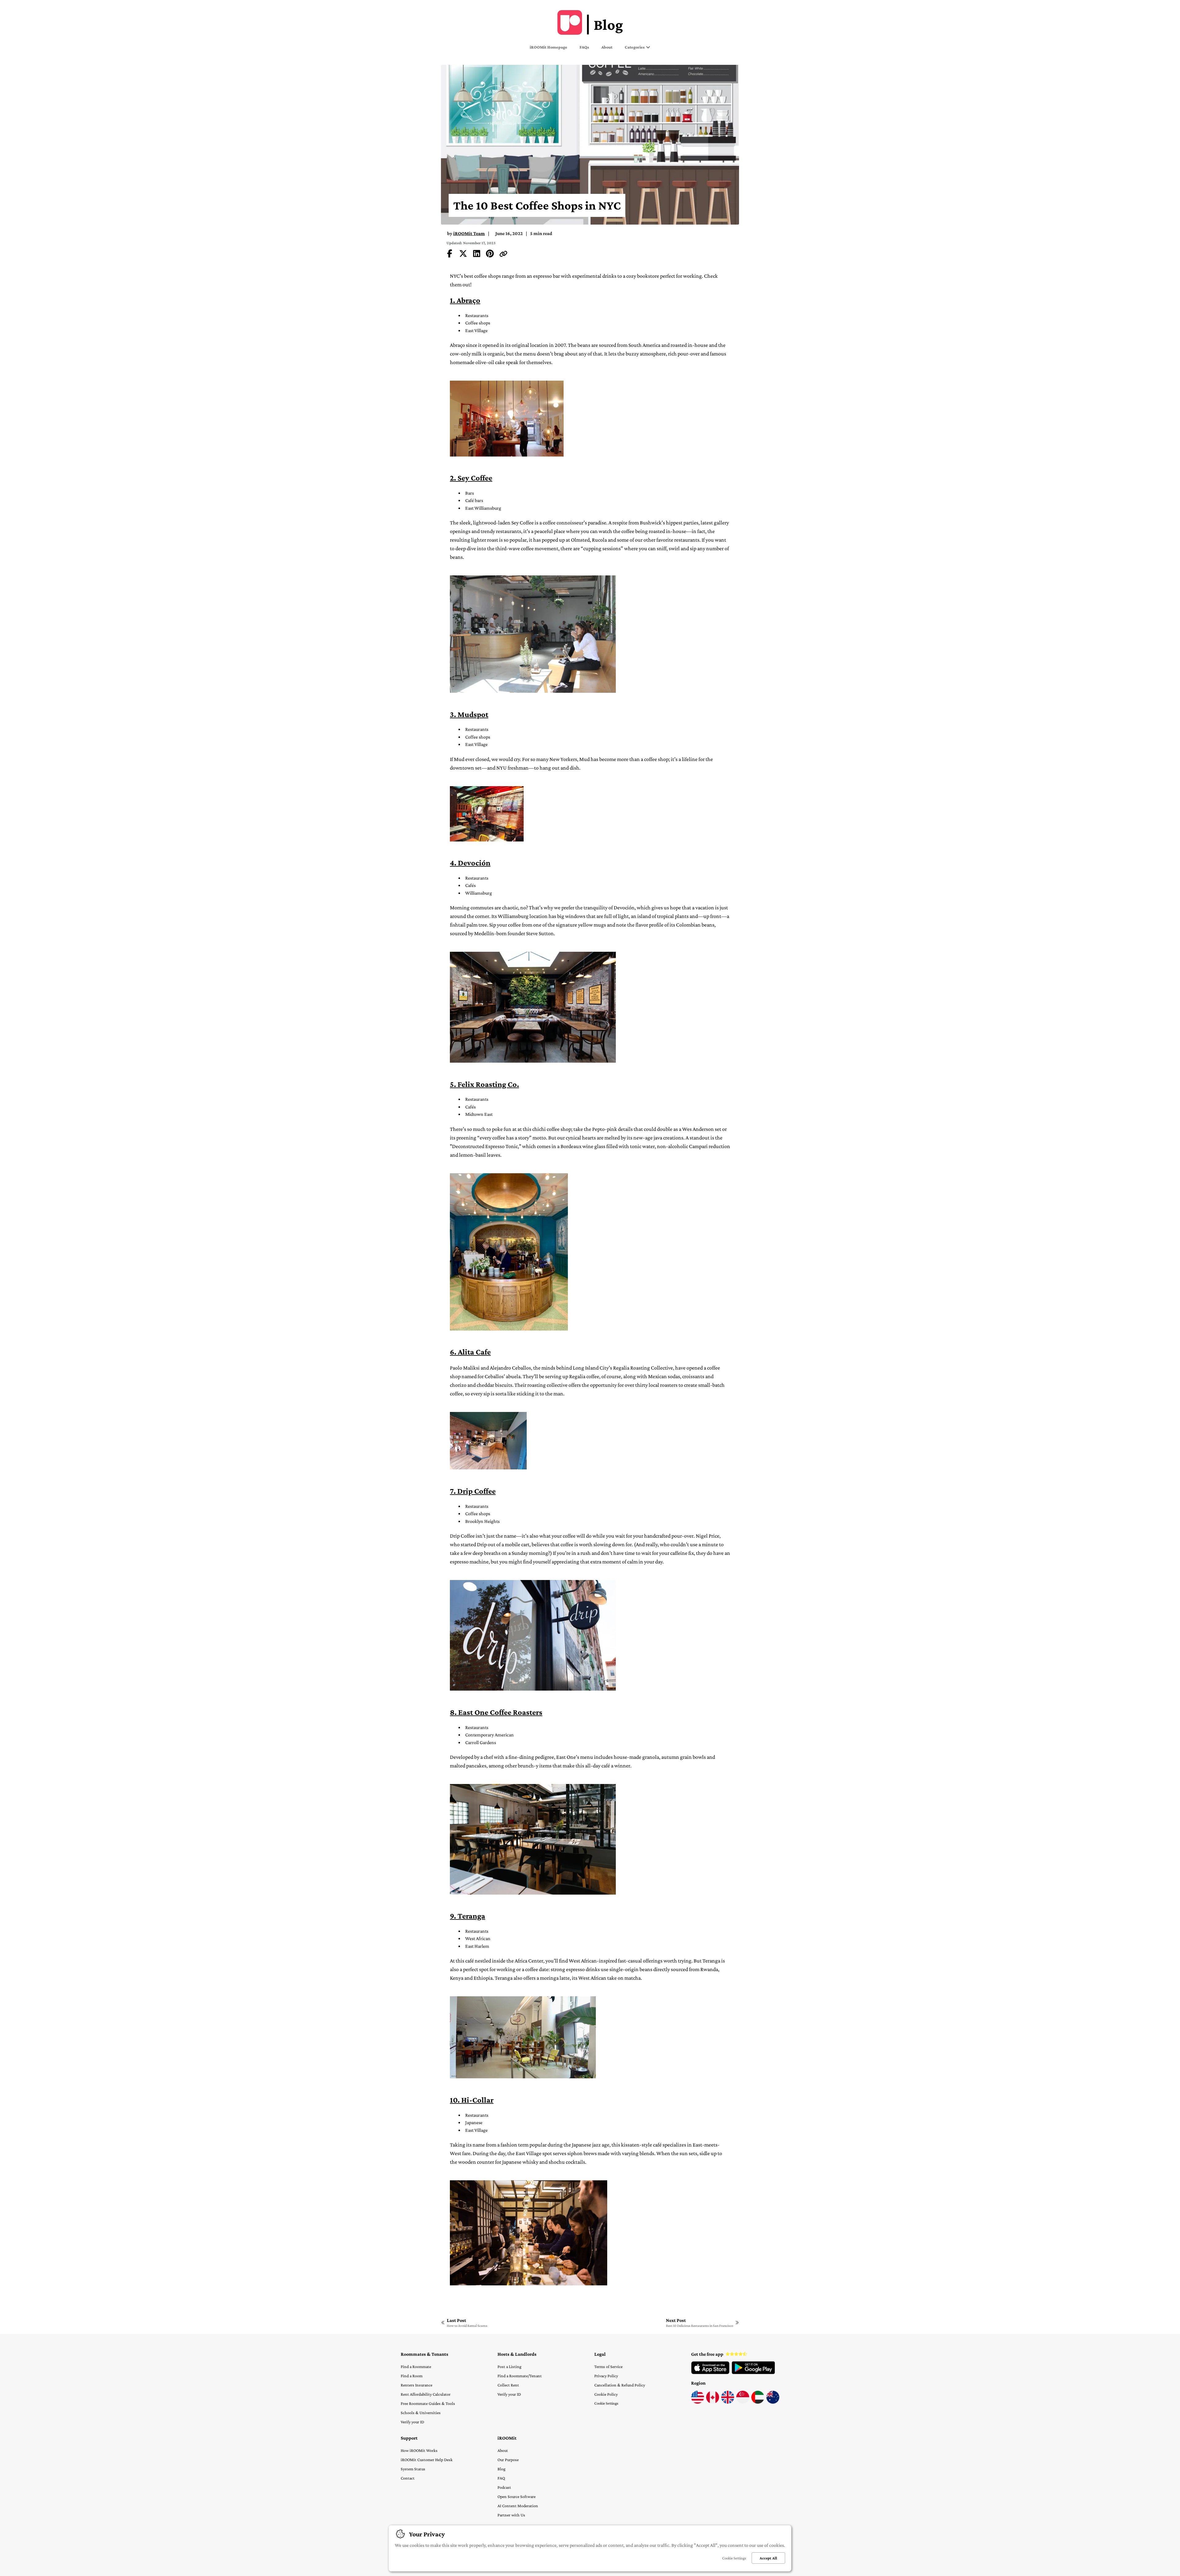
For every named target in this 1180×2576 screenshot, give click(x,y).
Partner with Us (511, 2515)
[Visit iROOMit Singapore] (743, 2402)
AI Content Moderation (518, 2506)
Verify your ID (412, 2422)
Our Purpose (508, 2460)
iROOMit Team (469, 233)
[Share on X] (463, 255)
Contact (408, 2478)
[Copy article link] (503, 255)
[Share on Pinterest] (490, 255)
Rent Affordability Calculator (426, 2394)
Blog (502, 2469)
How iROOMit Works (419, 2450)
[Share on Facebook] (450, 255)
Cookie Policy (606, 2394)
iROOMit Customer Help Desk (427, 2460)
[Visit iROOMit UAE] (758, 2402)
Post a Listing (509, 2366)
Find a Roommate (416, 2366)
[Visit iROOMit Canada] (713, 2402)
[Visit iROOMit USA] (698, 2402)
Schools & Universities (421, 2413)
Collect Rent (508, 2385)
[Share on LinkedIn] (477, 255)
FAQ (501, 2478)
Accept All (768, 2558)
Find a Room (412, 2376)
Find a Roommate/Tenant (520, 2376)
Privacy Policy (606, 2376)
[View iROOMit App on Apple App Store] (710, 2373)
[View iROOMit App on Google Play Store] (753, 2373)
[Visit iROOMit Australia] (773, 2402)
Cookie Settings (606, 2403)
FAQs (584, 47)
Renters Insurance (417, 2385)
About (607, 47)
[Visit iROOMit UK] (728, 2402)
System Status (413, 2469)
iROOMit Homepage (549, 47)
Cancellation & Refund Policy (620, 2385)
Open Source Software (517, 2496)
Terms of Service (608, 2366)
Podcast (504, 2487)
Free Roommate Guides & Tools (428, 2403)
